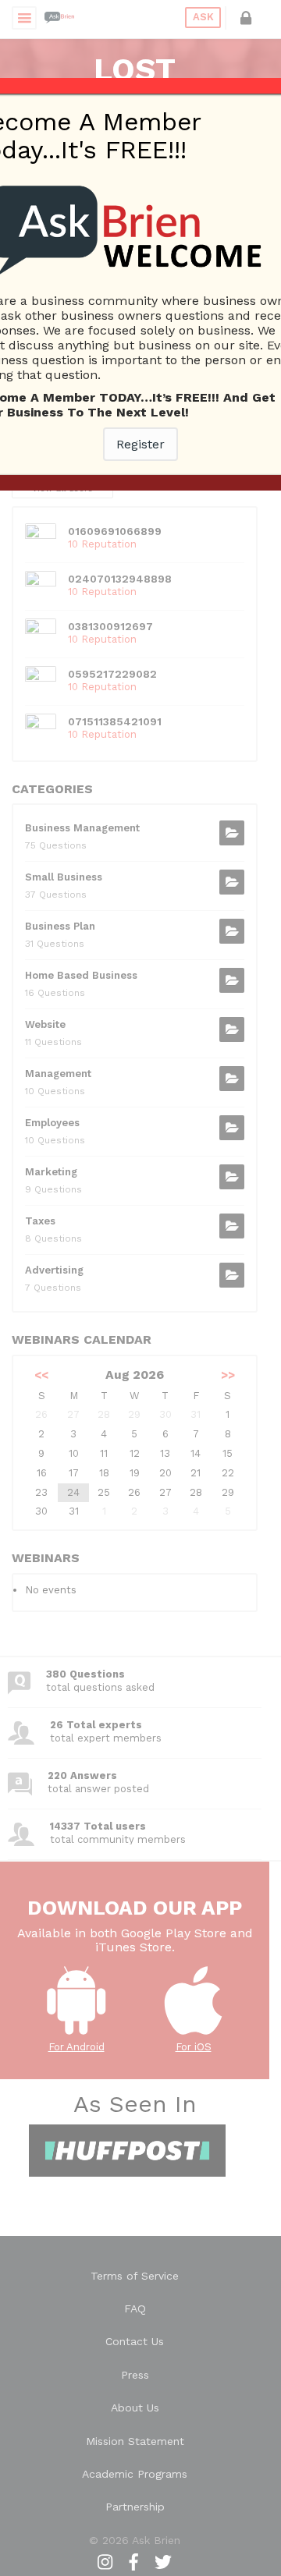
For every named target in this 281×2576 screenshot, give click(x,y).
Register (140, 444)
